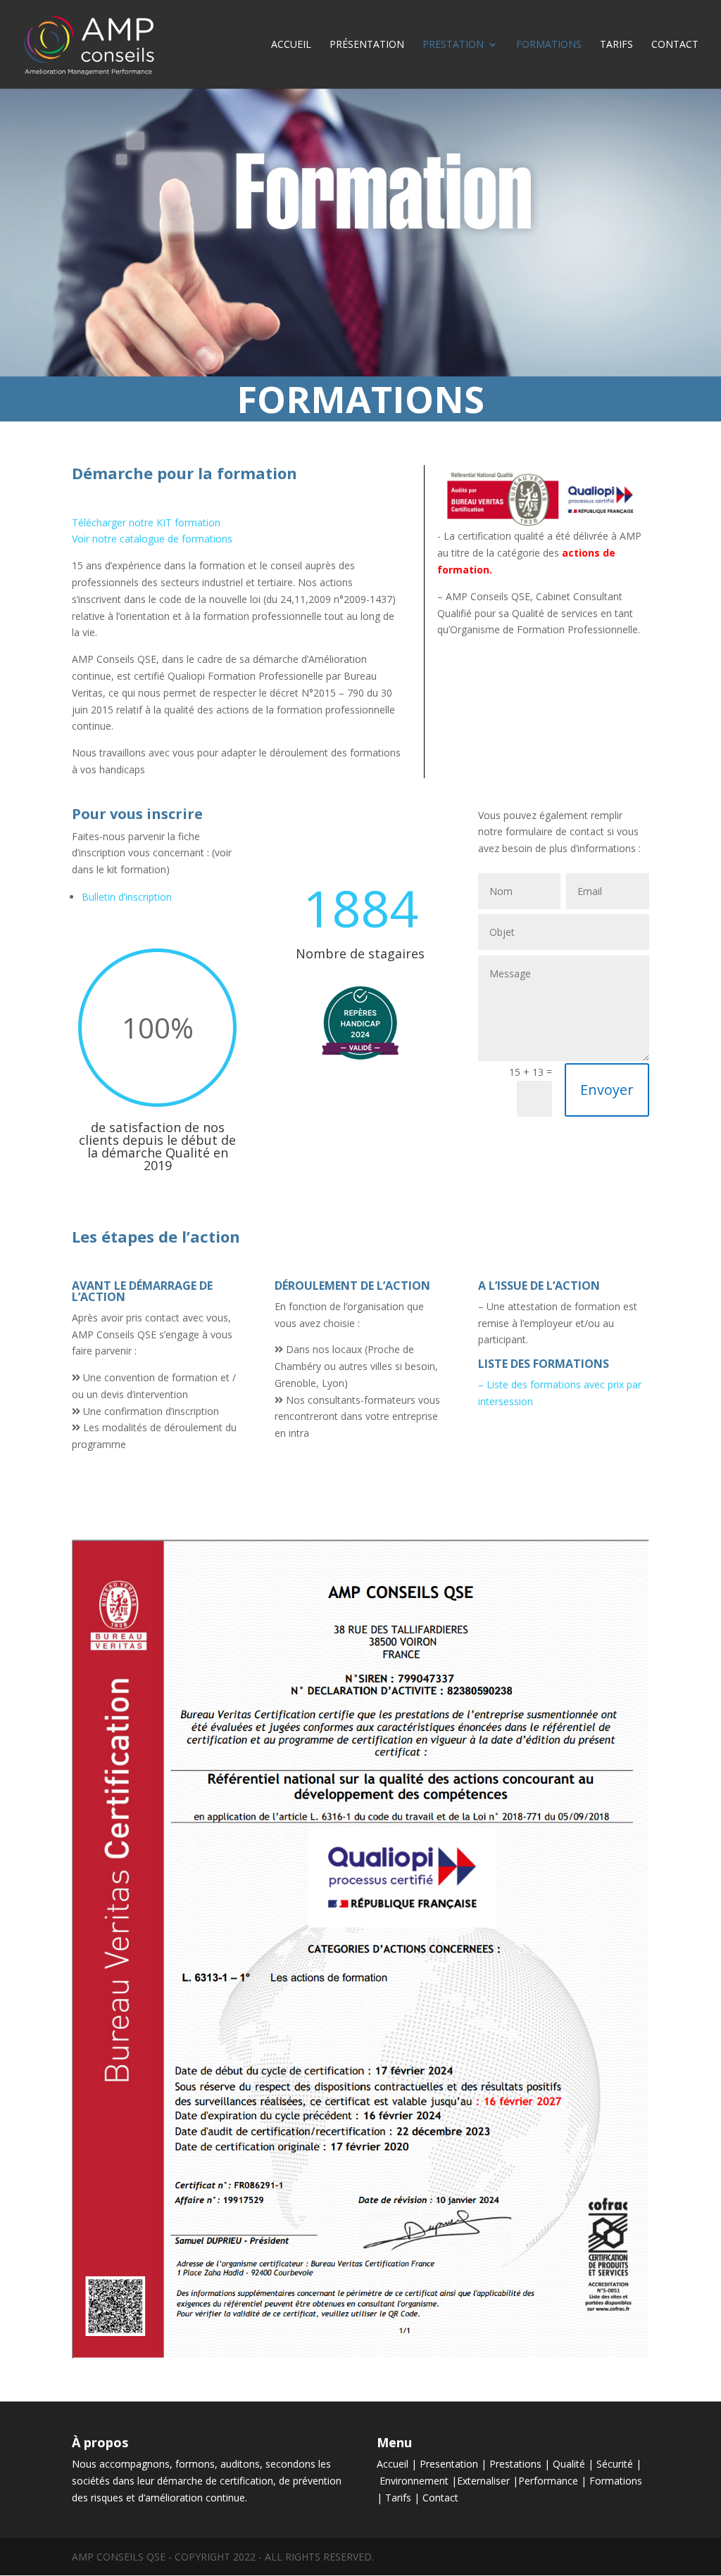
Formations (549, 45)
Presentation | (454, 2464)
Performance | (554, 2481)
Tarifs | (404, 2498)
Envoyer (607, 1090)
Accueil (291, 45)
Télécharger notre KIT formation (146, 522)
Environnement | (418, 2481)
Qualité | (575, 2464)
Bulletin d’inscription (127, 897)
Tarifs (616, 45)
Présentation (367, 45)
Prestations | (521, 2464)
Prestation (453, 45)
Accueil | (398, 2464)
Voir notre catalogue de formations (152, 539)
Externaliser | (488, 2481)
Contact (675, 45)
